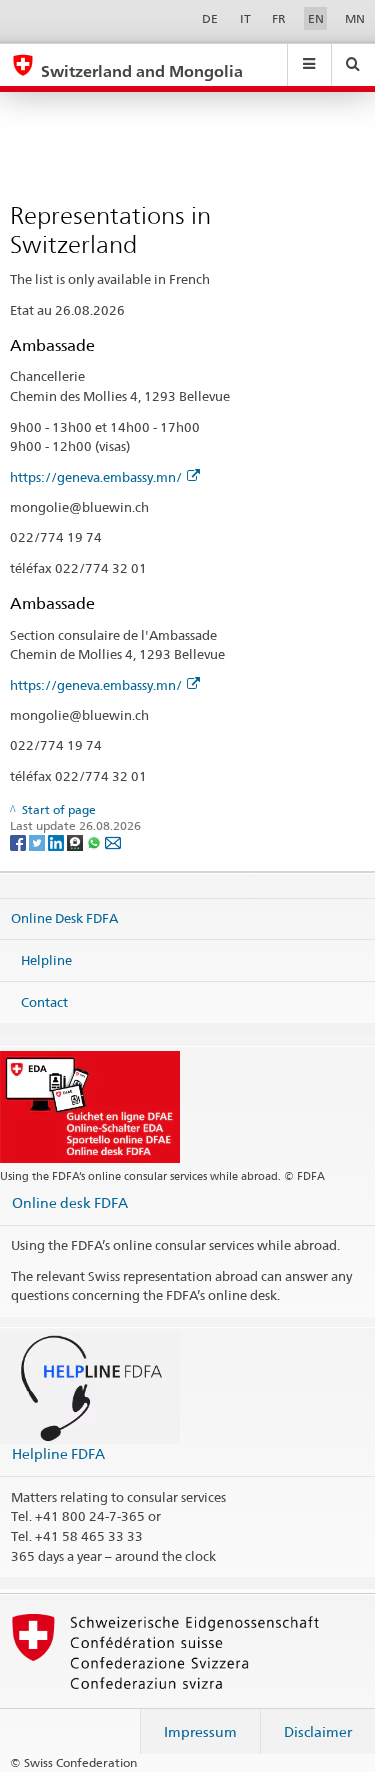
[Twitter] (38, 841)
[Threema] (76, 841)
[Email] (113, 841)
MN (355, 18)
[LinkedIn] (57, 841)
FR (279, 18)
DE (210, 18)
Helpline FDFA (58, 1453)
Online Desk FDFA (64, 918)
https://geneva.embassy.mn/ (96, 477)
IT (245, 18)
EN (316, 18)
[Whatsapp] (95, 841)
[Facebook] (19, 841)
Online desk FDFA (70, 1202)
